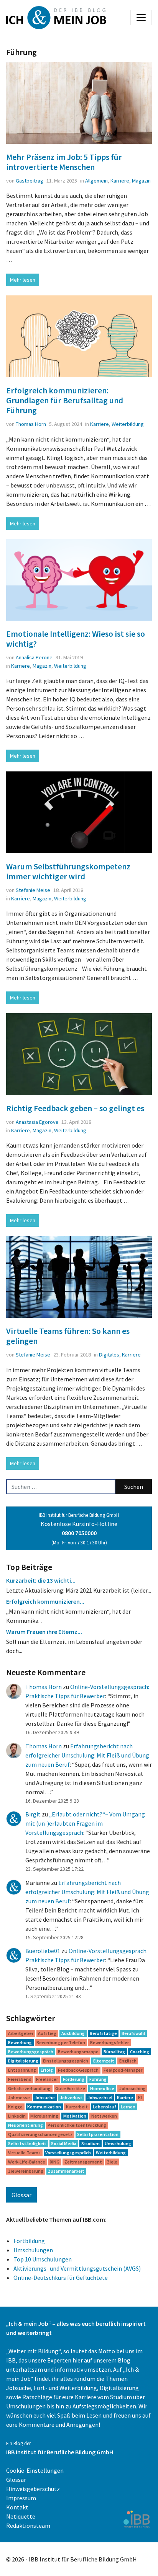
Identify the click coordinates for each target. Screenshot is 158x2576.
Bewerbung (20, 2042)
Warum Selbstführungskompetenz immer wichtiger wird (68, 871)
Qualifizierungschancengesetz (40, 2134)
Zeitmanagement (83, 2162)
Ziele (112, 2162)
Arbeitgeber (21, 2033)
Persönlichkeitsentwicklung (77, 2125)
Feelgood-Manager (123, 2070)
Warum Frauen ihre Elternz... (44, 1632)
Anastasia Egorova (37, 1122)
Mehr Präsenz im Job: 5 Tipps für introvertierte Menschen (64, 162)
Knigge (15, 2107)
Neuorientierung (26, 2125)
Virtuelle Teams (24, 2153)
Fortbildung (29, 2241)
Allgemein (96, 181)
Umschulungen (33, 2250)
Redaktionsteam (28, 2525)
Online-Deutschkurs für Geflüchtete (61, 2278)
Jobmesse (19, 2097)
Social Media (64, 2143)
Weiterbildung (128, 424)
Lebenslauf (105, 2107)
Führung (98, 2079)
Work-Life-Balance (27, 2162)
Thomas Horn (31, 424)
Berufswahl (133, 2033)
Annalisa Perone (34, 657)
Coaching (140, 2052)
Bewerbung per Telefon (61, 2042)
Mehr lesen (23, 280)
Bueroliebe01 (43, 1951)
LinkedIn (17, 2116)
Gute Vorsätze (70, 2088)
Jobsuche (45, 2097)
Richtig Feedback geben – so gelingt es (75, 1108)
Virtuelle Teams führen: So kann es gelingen (68, 1336)
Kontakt (17, 2507)
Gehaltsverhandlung (29, 2088)
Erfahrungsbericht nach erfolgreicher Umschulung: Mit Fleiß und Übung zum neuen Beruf (87, 1755)
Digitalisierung (23, 2061)
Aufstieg (47, 2033)
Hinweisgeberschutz (33, 2489)
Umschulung (118, 2143)
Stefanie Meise (33, 890)
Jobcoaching (132, 2088)
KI (140, 2097)
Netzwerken (104, 2116)
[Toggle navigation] (141, 18)
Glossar (21, 2195)
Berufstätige (103, 2033)
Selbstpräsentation (98, 2134)
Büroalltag (114, 2052)
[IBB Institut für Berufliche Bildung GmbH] (137, 2519)
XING (55, 2162)
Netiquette (21, 2516)
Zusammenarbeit (66, 2171)
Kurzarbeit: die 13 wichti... (41, 1580)
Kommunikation (44, 2107)
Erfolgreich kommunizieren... (45, 1601)
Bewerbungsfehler (109, 2042)
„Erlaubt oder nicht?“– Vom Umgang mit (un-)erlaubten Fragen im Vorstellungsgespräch (85, 1823)
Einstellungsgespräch (66, 2061)
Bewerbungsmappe (78, 2052)
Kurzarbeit (77, 2107)
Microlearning (44, 2116)
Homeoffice (102, 2088)
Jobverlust (71, 2097)
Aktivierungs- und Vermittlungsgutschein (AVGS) (77, 2268)
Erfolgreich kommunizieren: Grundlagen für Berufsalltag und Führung (65, 400)
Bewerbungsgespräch (31, 2052)
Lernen (128, 2107)
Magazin (141, 181)
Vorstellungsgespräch (68, 2153)
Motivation (75, 2116)
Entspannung (22, 2070)
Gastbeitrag (30, 181)
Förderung (74, 2079)
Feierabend (20, 2079)
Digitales (109, 1355)
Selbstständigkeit (27, 2143)
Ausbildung (73, 2033)
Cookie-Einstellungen (35, 2470)
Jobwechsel (100, 2097)
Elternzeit (104, 2061)
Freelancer (47, 2079)
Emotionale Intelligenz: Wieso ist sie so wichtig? (76, 639)
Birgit (33, 1814)
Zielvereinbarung (26, 2171)
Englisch (128, 2061)
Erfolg (47, 2070)
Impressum (21, 2498)
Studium (91, 2143)
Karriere (120, 181)
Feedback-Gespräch (78, 2070)
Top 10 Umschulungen (43, 2259)
